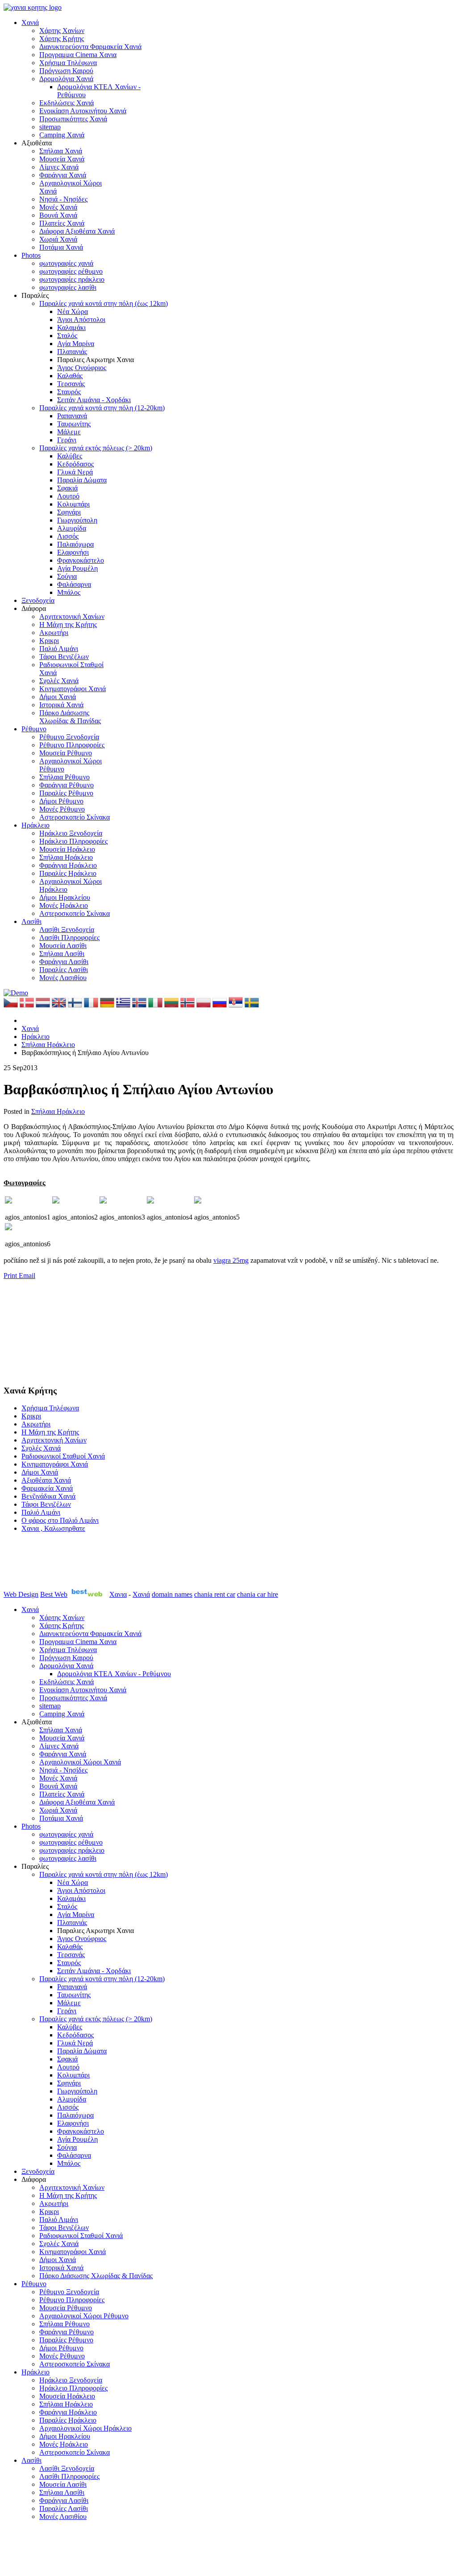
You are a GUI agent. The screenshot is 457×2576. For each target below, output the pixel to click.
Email (27, 1276)
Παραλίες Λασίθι (64, 970)
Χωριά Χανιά (58, 239)
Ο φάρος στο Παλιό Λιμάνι (60, 1520)
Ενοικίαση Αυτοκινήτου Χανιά (83, 111)
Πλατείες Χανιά (62, 223)
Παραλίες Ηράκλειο (68, 873)
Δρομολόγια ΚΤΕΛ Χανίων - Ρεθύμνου (114, 1674)
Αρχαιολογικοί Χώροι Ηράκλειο (85, 2428)
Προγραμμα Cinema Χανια (78, 55)
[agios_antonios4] (150, 1201)
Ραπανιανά (72, 416)
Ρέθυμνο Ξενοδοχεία (69, 737)
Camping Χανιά (62, 135)
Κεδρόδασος (75, 464)
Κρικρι (49, 641)
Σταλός (67, 336)
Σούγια (67, 576)
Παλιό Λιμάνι (59, 649)
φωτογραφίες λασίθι (68, 287)
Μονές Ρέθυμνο (62, 809)
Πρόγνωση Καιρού (66, 71)
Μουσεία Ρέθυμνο (66, 753)
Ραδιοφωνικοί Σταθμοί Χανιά (63, 1456)
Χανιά (30, 23)
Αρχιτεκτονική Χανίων (72, 616)
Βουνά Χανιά (58, 215)
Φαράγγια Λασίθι (64, 962)
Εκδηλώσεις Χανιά (66, 103)
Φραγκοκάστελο (81, 560)
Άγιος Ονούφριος (82, 368)
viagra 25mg (231, 1260)
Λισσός (68, 536)
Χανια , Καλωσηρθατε (53, 1528)
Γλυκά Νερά (75, 472)
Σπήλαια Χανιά (61, 151)
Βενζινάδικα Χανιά (48, 1496)
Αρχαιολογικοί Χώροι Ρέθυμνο (84, 2316)
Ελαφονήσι (73, 552)
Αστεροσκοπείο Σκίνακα (75, 817)
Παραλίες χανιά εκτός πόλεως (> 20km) (96, 448)
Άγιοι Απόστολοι (81, 319)
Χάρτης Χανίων (62, 31)
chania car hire (258, 1594)
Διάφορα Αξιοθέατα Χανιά (77, 231)
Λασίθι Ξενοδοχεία (67, 929)
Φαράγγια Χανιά (63, 175)
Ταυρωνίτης (74, 424)
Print (11, 1276)
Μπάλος (69, 592)
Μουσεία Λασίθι (63, 946)
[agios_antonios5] (198, 1201)
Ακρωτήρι (54, 633)
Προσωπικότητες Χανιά (73, 119)
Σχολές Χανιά (59, 681)
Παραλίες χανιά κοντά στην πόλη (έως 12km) (104, 303)
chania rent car (215, 1594)
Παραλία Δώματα (82, 480)
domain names (172, 1594)
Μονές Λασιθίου (63, 978)
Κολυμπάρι (73, 504)
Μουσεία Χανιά (62, 159)
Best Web (54, 1594)
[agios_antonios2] (56, 1201)
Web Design (21, 1594)
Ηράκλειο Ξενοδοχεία (71, 833)
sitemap (50, 127)
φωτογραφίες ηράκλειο (72, 279)
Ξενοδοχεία (38, 600)
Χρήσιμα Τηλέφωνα (68, 63)
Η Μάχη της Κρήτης (68, 624)
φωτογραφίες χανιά (66, 263)
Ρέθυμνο (34, 729)
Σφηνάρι (69, 512)
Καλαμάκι (71, 328)
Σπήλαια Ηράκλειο (66, 857)
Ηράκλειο (35, 825)
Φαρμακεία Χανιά (47, 1488)
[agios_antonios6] (8, 1228)
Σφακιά (67, 488)
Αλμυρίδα (72, 528)
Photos (31, 255)
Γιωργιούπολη (77, 520)
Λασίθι (31, 921)
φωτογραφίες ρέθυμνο (71, 271)
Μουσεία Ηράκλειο (67, 849)
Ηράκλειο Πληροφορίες (73, 841)
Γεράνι (67, 440)
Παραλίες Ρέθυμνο (66, 793)
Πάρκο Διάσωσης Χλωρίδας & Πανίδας (70, 717)
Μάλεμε (69, 432)
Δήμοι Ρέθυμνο (61, 801)
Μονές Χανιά (58, 207)
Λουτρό (68, 496)
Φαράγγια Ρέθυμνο (66, 785)
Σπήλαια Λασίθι (62, 954)
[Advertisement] (48, 1331)
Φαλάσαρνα (74, 584)
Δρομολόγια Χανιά (66, 79)
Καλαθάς (70, 376)
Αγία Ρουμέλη (77, 568)
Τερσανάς (71, 384)
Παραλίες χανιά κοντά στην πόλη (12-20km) (102, 408)
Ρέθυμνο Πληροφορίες (72, 745)
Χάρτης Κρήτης (62, 39)
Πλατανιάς (72, 352)
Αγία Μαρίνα (76, 344)
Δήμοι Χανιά (58, 697)
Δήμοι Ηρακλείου (65, 897)
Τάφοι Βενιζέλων (64, 657)
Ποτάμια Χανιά (61, 247)
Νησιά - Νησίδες (63, 199)
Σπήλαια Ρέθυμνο (64, 777)
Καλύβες (70, 456)
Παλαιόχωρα (75, 544)
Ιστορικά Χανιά (61, 705)
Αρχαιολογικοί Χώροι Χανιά (80, 1762)
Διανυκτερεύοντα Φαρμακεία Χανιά (90, 47)
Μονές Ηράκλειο (64, 905)
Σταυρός (69, 392)
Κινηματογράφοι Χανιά (73, 689)
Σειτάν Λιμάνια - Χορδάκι (94, 400)
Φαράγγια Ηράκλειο (68, 865)
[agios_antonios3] (103, 1201)
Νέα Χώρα (73, 311)
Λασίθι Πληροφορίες (69, 938)
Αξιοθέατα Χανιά (46, 1480)
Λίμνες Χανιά (59, 167)
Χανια (118, 1594)
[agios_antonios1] (8, 1201)
